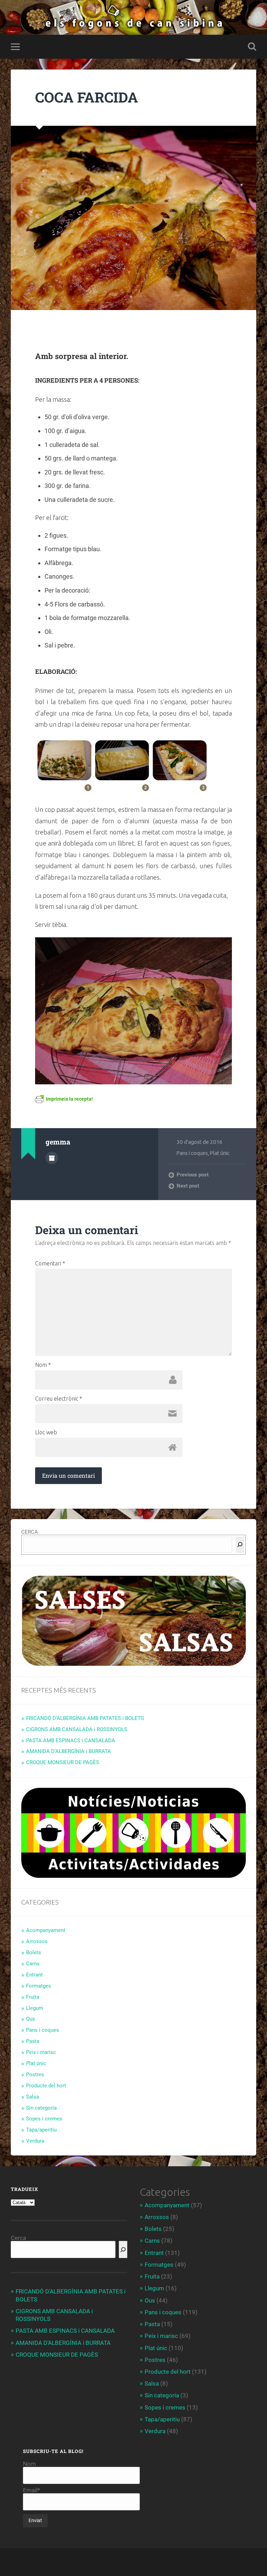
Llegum (35, 2008)
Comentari (50, 1263)
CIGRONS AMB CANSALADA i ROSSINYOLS (77, 1729)
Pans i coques (192, 1153)
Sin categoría (41, 2108)
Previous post (193, 1175)
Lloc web (46, 1432)
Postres (35, 2074)
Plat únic (220, 1153)
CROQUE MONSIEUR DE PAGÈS (63, 1762)
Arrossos (37, 1941)
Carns (33, 1964)
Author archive (52, 1158)
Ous (31, 2019)
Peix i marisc (41, 2052)
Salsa (33, 2097)
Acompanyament (46, 1930)
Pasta (33, 2041)
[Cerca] (240, 1545)
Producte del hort (46, 2086)
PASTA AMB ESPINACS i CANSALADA (71, 1741)
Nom (43, 1365)
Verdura (35, 2141)
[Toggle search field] (252, 47)
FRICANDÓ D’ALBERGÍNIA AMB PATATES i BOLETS (85, 1718)
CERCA (30, 1532)
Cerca (18, 2238)
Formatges (39, 1986)
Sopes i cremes (44, 2119)
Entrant (34, 1975)
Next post (188, 1186)
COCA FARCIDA (87, 97)
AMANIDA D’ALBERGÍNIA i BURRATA (68, 1751)
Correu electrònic (59, 1399)
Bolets (34, 1953)
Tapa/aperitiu (41, 2130)
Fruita (33, 1997)
